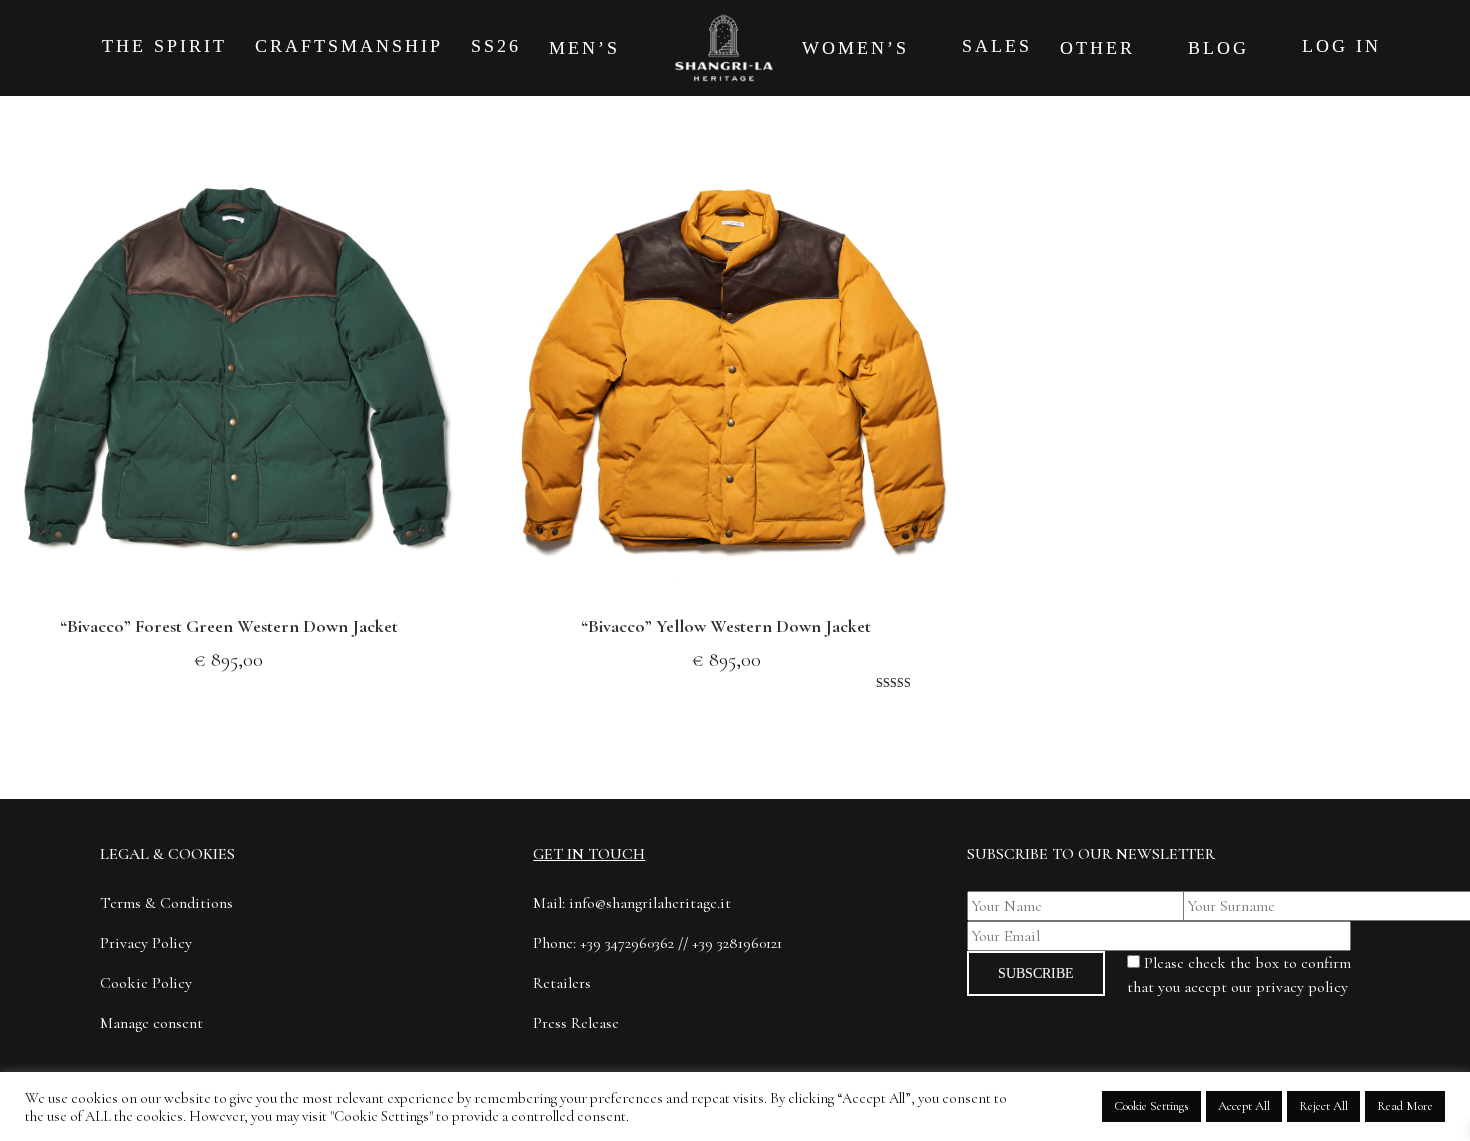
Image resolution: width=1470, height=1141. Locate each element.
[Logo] (723, 48)
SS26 (496, 46)
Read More (1405, 1106)
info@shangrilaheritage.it (650, 903)
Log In (1341, 46)
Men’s (588, 48)
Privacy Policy (146, 943)
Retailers (562, 983)
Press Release (576, 1023)
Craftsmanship (349, 46)
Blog (1222, 48)
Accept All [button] (1244, 1106)
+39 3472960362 (627, 943)
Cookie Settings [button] (1151, 1106)
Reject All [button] (1323, 1106)
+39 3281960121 (737, 943)
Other (1101, 48)
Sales (997, 46)
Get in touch (589, 854)
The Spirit (164, 46)
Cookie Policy (146, 983)
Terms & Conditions (166, 903)
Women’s (859, 48)
